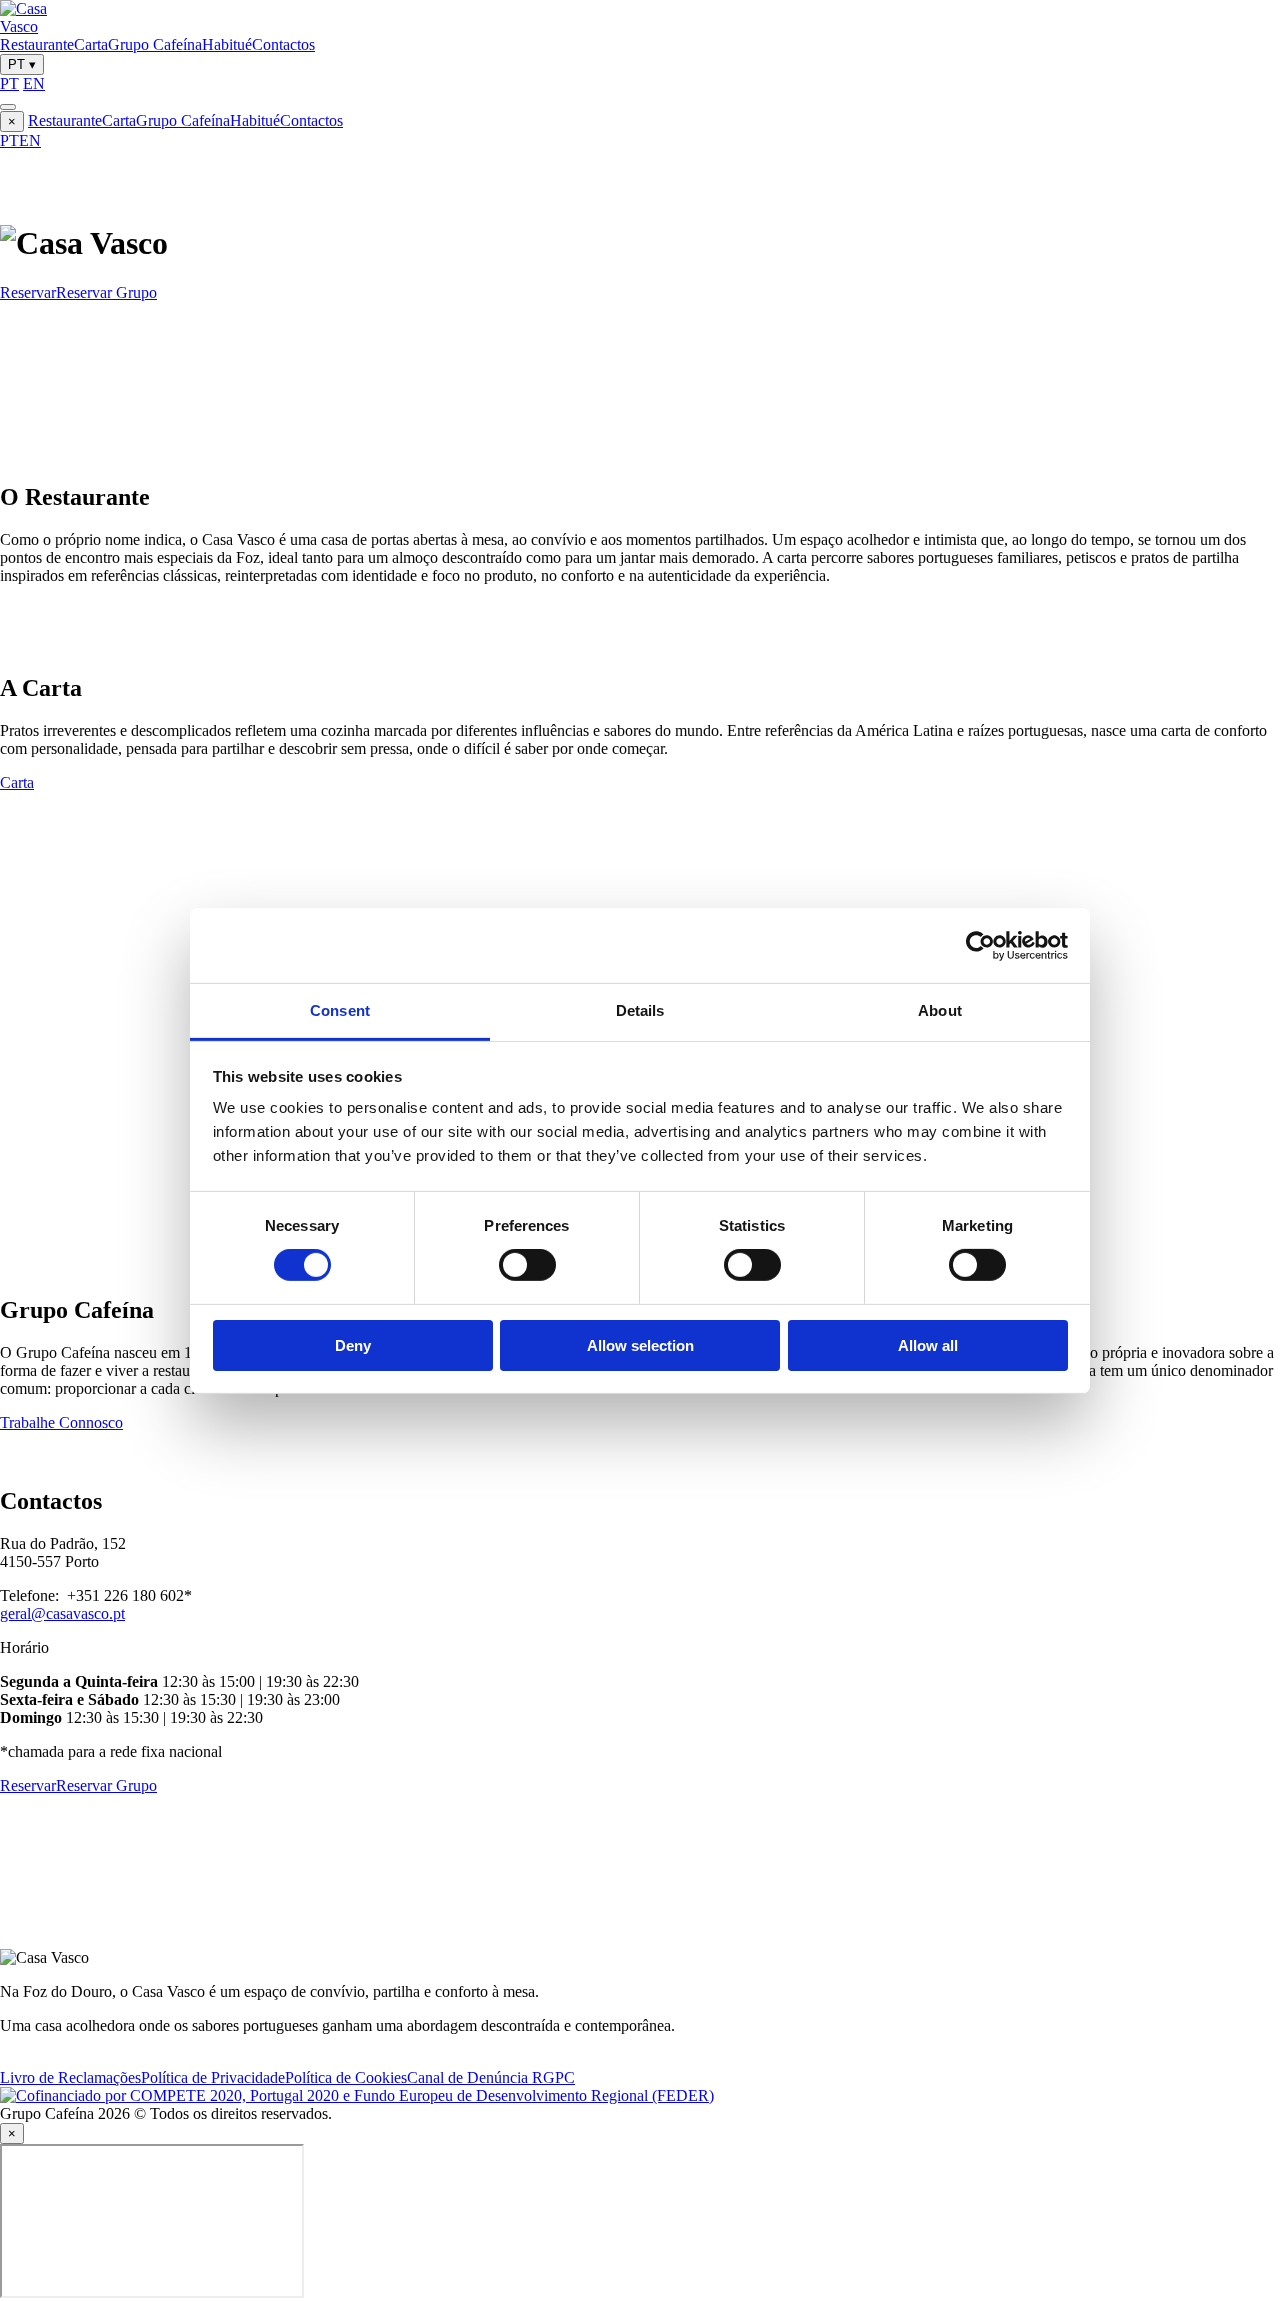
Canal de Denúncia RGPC (491, 2077)
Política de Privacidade (213, 2077)
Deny (353, 1345)
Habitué (227, 44)
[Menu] (8, 107)
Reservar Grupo (106, 292)
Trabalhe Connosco (61, 1422)
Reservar (28, 292)
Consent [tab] (340, 1010)
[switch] (527, 1265)
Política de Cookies (346, 2077)
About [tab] (940, 1010)
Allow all (928, 1345)
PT (22, 64)
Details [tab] (640, 1010)
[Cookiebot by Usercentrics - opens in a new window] (980, 945)
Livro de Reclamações (70, 2077)
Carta (91, 44)
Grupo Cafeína (155, 44)
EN (34, 83)
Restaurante (37, 44)
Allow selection (640, 1345)
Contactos (283, 44)
